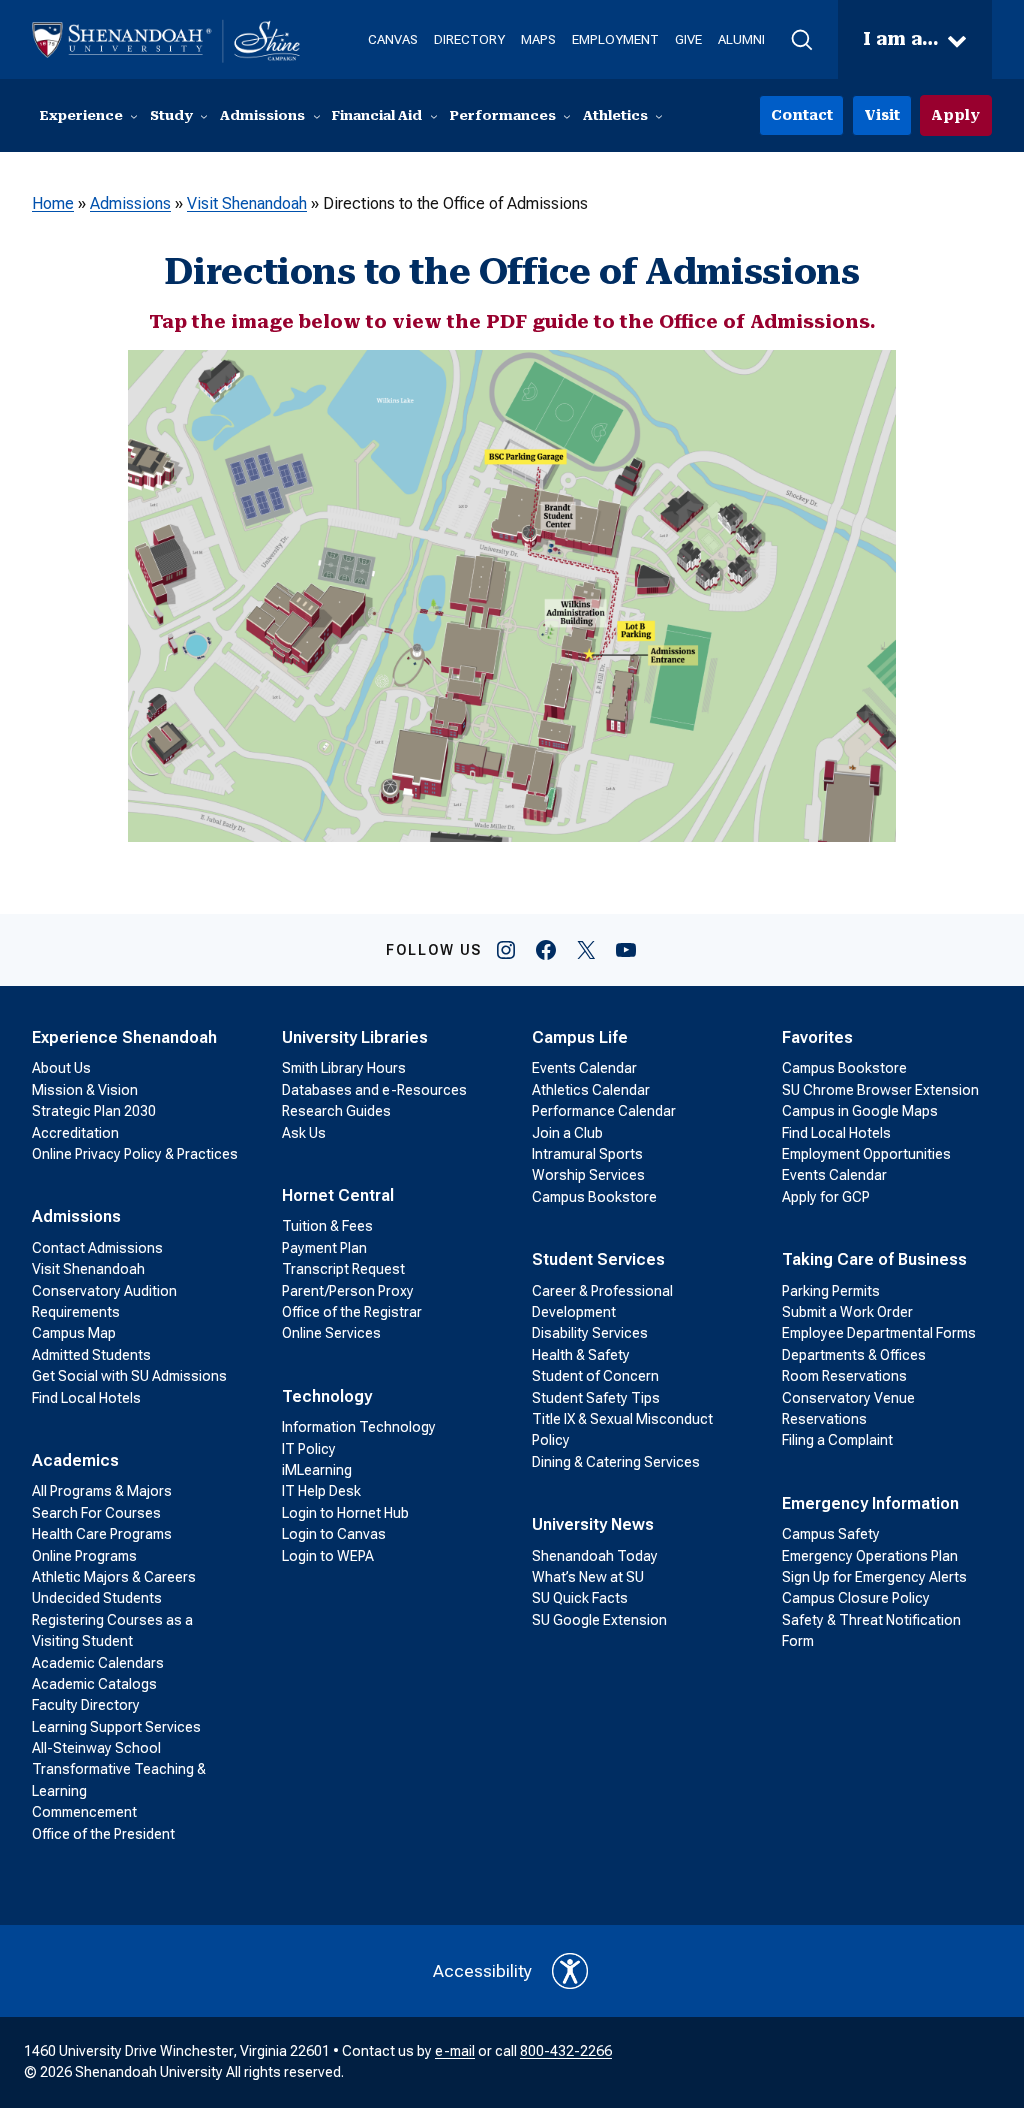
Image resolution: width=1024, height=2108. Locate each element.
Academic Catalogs (94, 1684)
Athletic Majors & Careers (114, 1577)
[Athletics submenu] (659, 116)
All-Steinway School (96, 1748)
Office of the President (103, 1834)
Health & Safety (581, 1355)
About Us (61, 1068)
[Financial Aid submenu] (434, 116)
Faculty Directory (86, 1705)
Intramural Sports (587, 1154)
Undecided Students (97, 1598)
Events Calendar (584, 1068)
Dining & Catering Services (616, 1462)
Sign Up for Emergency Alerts (874, 1577)
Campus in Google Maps (860, 1111)
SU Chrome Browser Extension (880, 1090)
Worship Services (588, 1175)
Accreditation (75, 1133)
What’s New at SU (588, 1577)
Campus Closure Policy (856, 1598)
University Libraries (355, 1037)
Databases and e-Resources (374, 1090)
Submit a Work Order (847, 1312)
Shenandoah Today (595, 1556)
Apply (955, 115)
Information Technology (359, 1427)
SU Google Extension (599, 1620)
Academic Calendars (98, 1663)
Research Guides (336, 1111)
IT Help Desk (321, 1491)
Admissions (130, 203)
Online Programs (84, 1556)
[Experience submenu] (134, 116)
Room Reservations (844, 1376)
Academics (75, 1460)
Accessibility (482, 1971)
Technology (327, 1396)
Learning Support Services (116, 1727)
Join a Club (567, 1133)
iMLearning (317, 1470)
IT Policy (309, 1449)
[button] (801, 40)
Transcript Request (343, 1269)
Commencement (84, 1812)
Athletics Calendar (591, 1090)
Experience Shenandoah (124, 1037)
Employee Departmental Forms (879, 1333)
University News (593, 1524)
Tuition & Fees (327, 1226)
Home (53, 203)
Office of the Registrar (352, 1312)
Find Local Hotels (86, 1398)
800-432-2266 (566, 2051)
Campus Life (580, 1037)
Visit (882, 115)
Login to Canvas (334, 1534)
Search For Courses (96, 1513)
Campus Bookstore (594, 1197)
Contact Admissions (97, 1248)
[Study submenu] (204, 116)
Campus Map (74, 1333)
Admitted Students (91, 1355)
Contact (802, 115)
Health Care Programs (102, 1534)
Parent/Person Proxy (348, 1291)
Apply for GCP (826, 1197)
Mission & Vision (85, 1090)
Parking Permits (831, 1291)
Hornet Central (338, 1195)
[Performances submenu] (567, 116)
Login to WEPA (328, 1556)
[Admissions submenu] (317, 116)
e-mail (455, 2051)
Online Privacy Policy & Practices (135, 1154)
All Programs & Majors (102, 1491)
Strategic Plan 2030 (94, 1111)
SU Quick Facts (580, 1598)
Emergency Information (870, 1503)
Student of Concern (595, 1376)
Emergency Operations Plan (870, 1556)
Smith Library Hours (344, 1068)
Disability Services (590, 1333)
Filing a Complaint (837, 1440)
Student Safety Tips (596, 1398)
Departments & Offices (854, 1355)
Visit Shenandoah (247, 203)
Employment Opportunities (866, 1154)
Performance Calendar (604, 1111)
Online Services (331, 1333)
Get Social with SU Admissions (129, 1376)
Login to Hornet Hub (345, 1513)
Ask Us (304, 1133)
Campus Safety (831, 1534)
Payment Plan (324, 1248)
